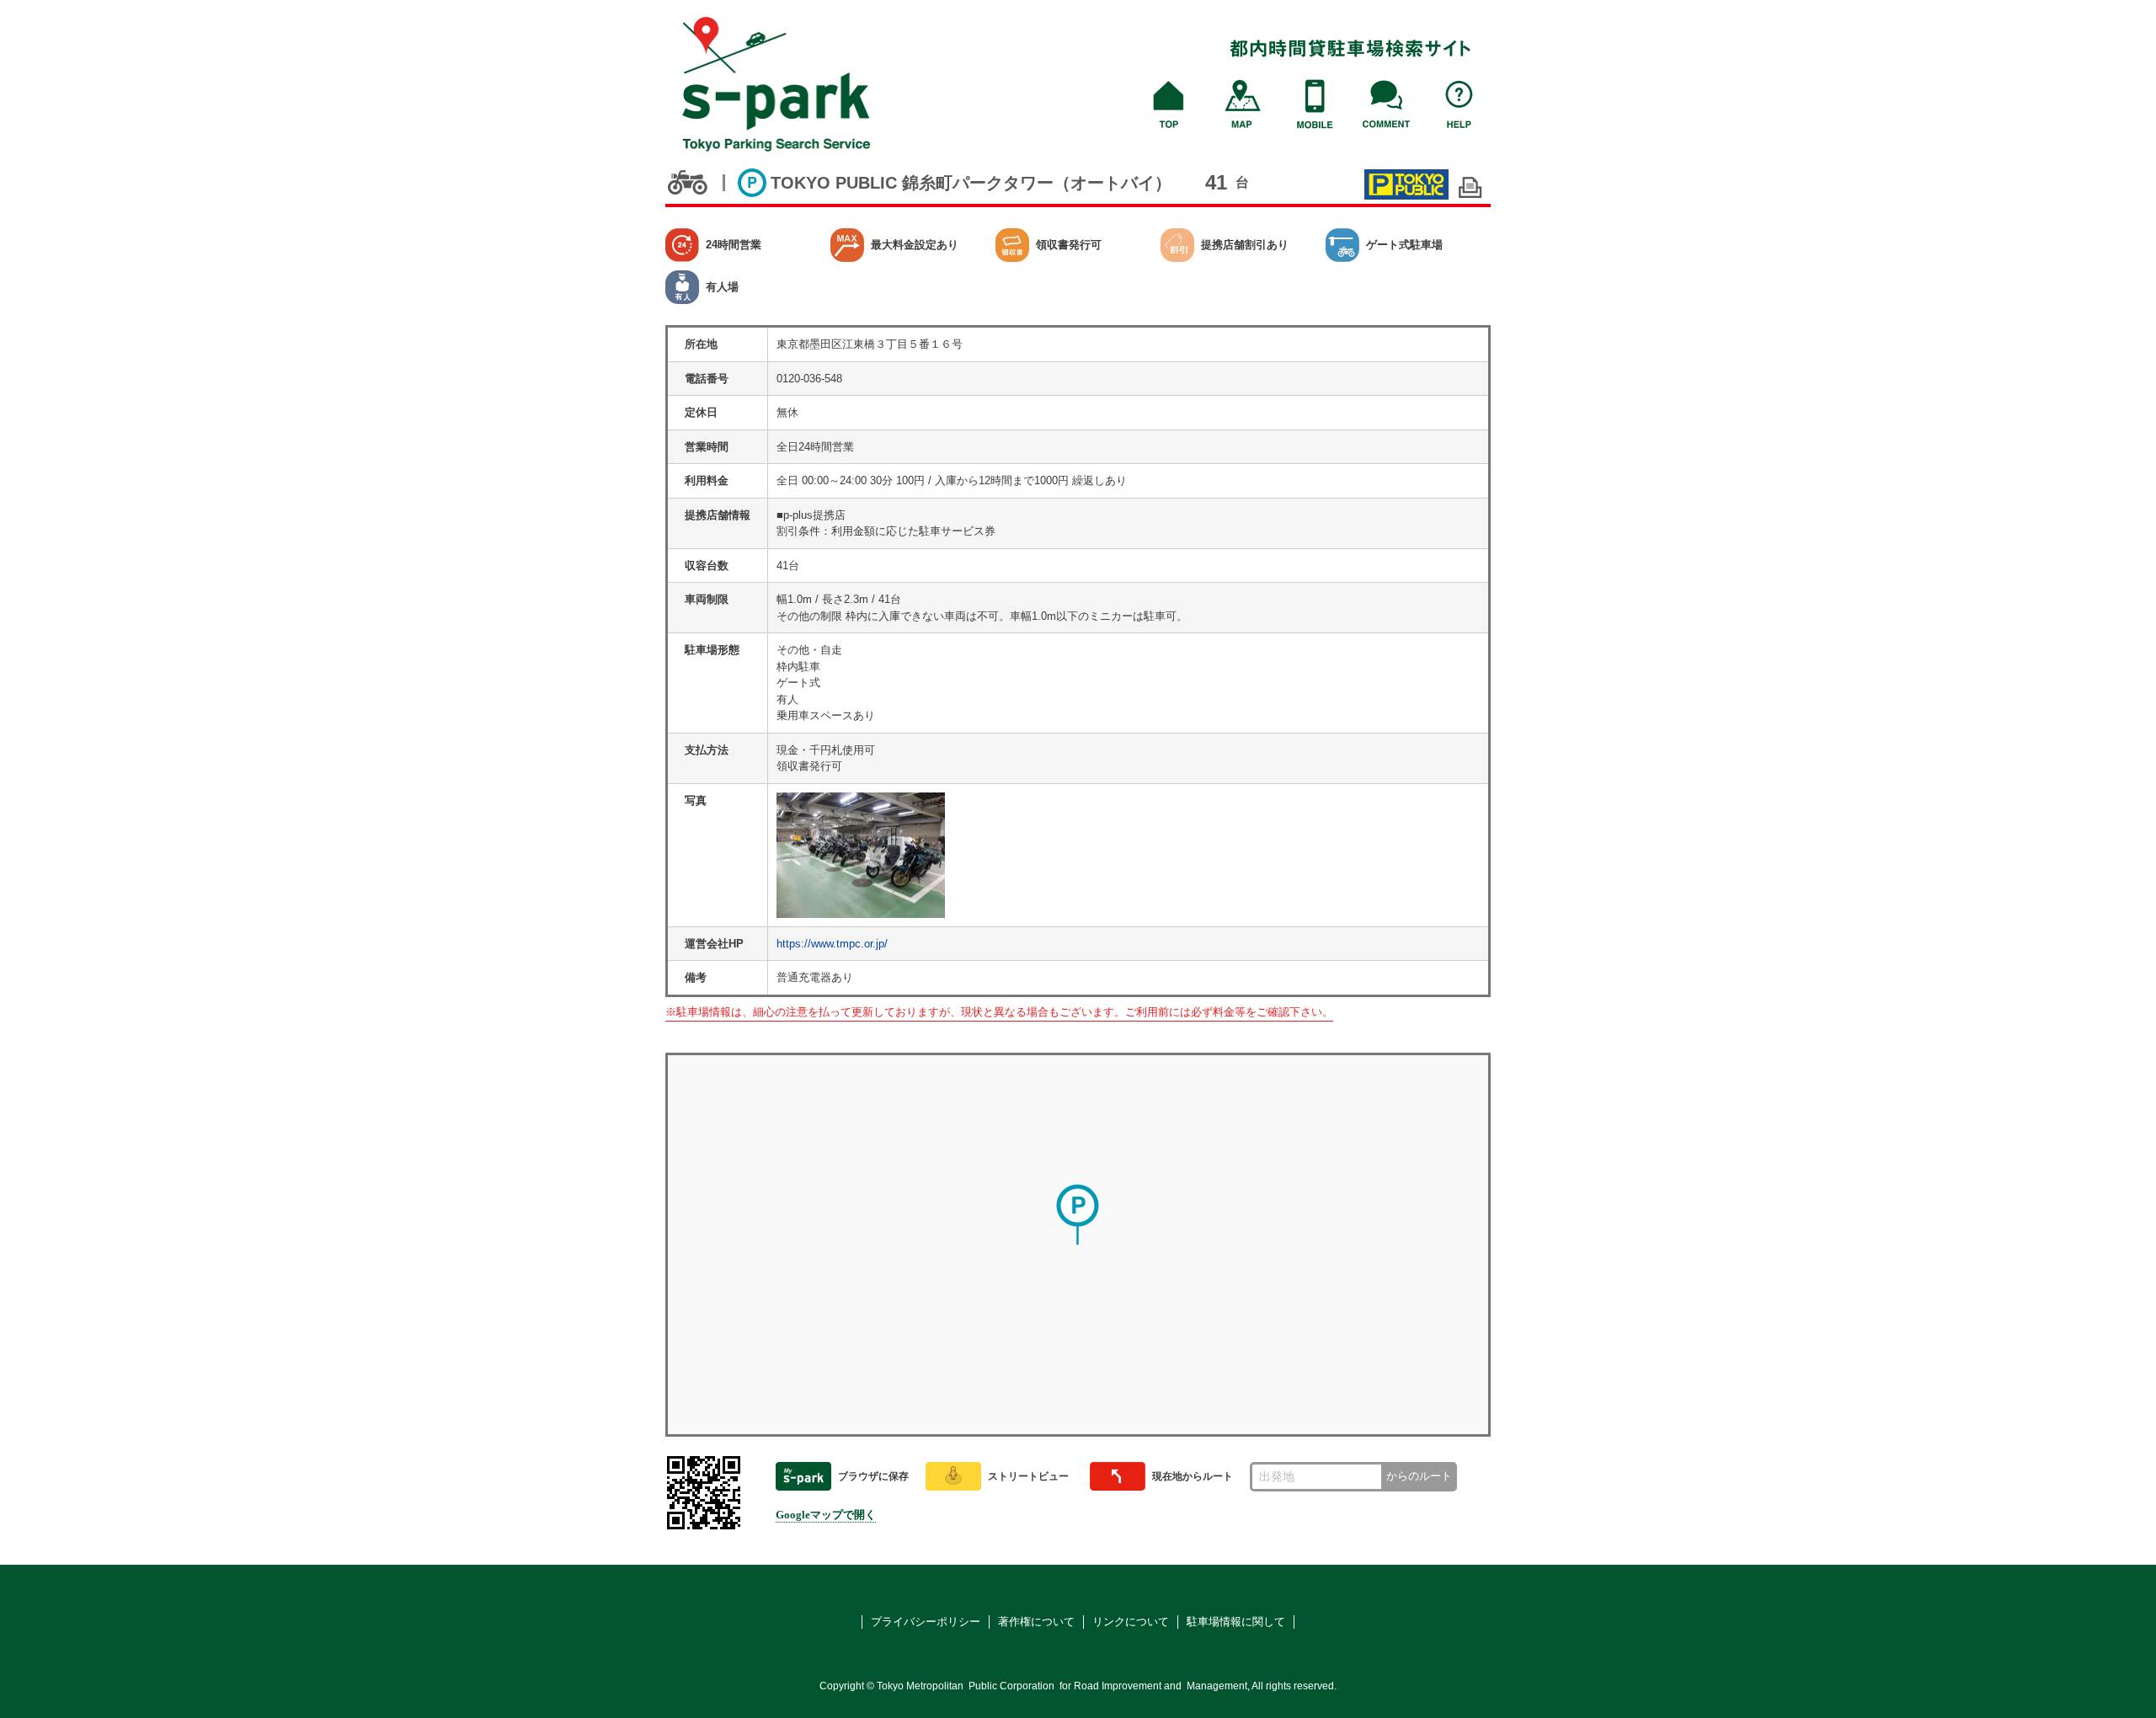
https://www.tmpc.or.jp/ (832, 944)
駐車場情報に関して (1236, 1622)
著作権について (1036, 1622)
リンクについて (1131, 1622)
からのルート (1419, 1476)
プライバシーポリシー (926, 1622)
